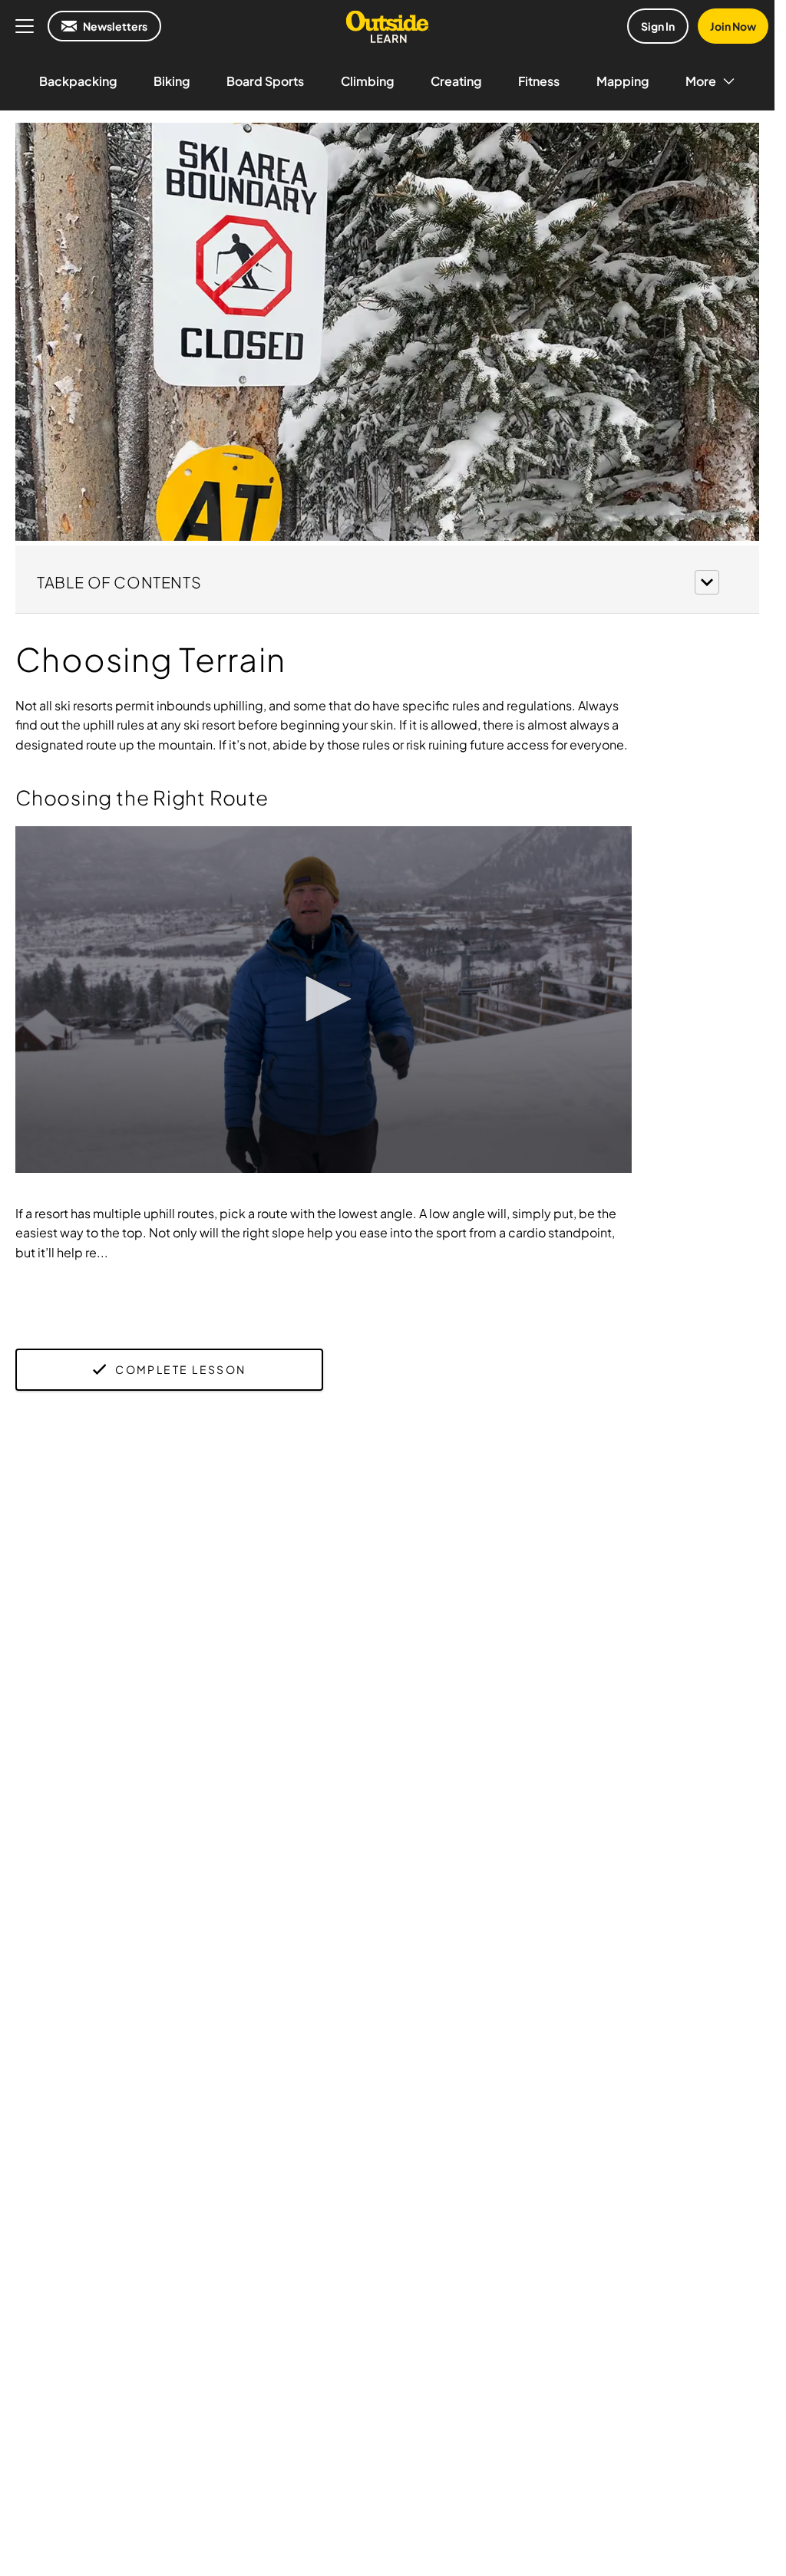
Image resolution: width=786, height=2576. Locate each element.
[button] (387, 580)
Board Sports (265, 81)
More (701, 81)
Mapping (623, 81)
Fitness (539, 81)
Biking (172, 81)
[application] (324, 1000)
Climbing (367, 81)
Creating (456, 81)
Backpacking (78, 81)
